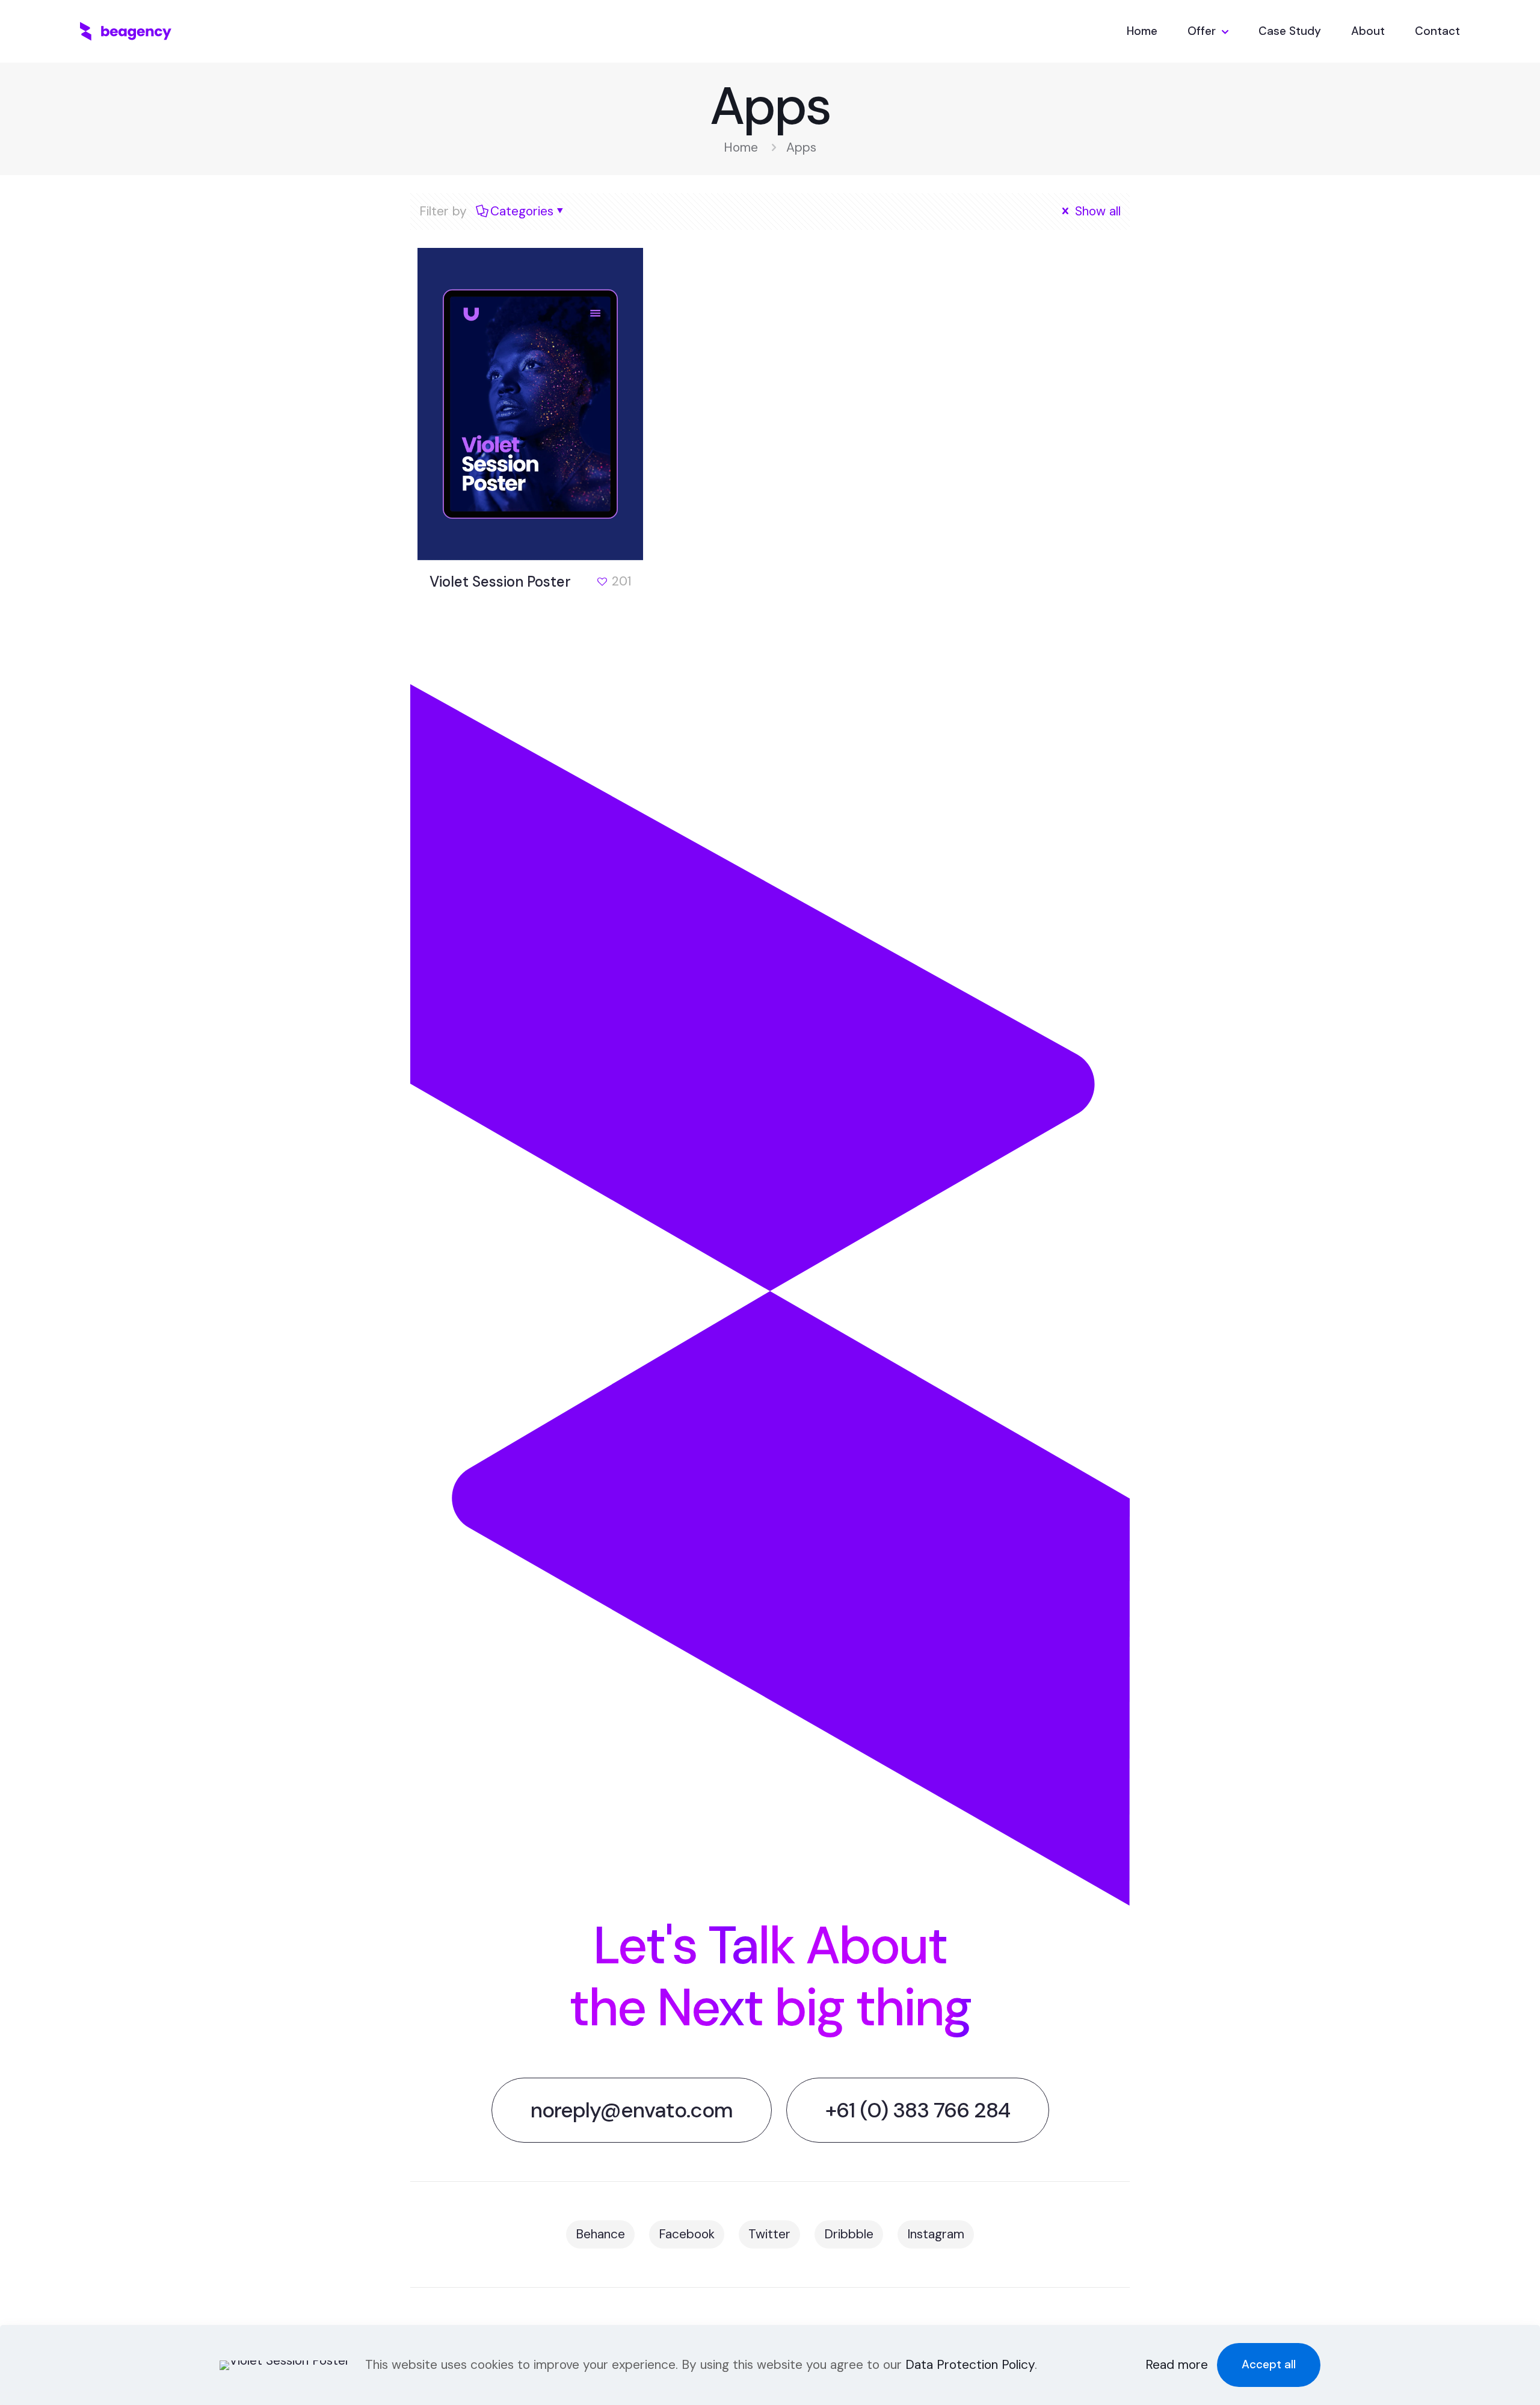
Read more (1177, 2365)
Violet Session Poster (500, 582)
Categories (522, 211)
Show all (1096, 211)
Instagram (936, 2234)
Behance (600, 2234)
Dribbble (849, 2234)
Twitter (769, 2234)
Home (741, 147)
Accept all (1269, 2364)
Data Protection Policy (970, 2365)
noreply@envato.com (632, 2110)
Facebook (687, 2234)
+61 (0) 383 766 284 (918, 2110)
